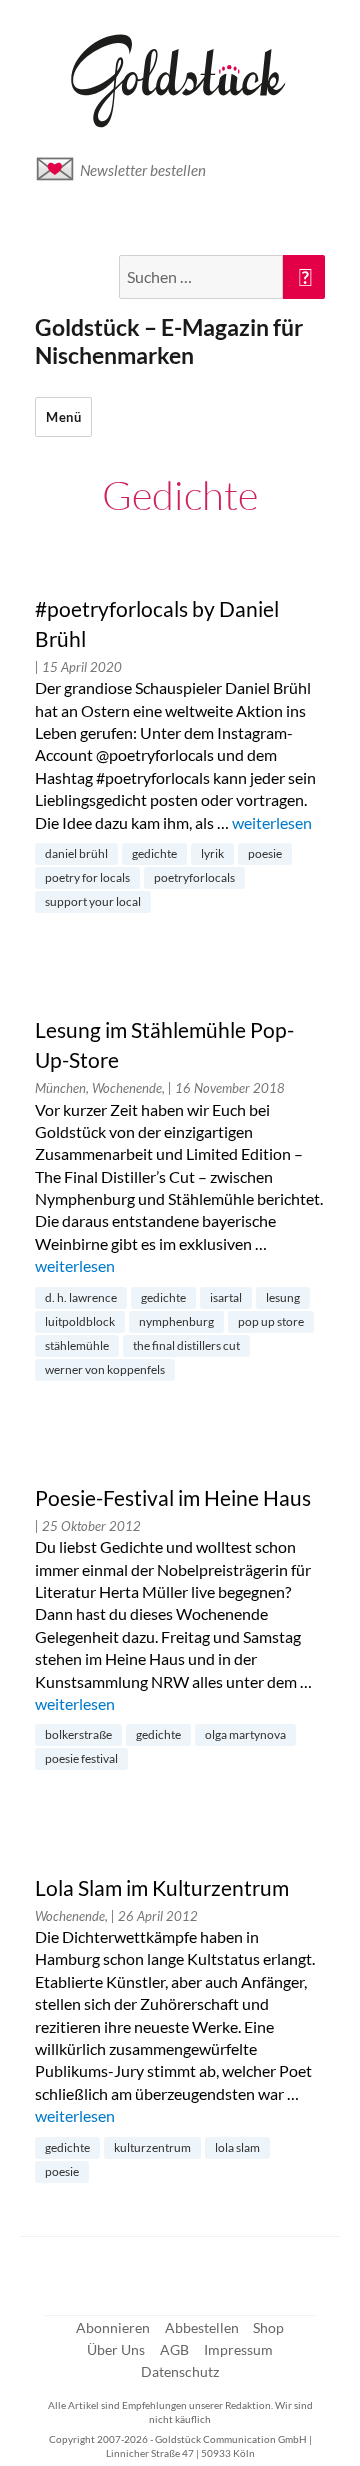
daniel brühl (76, 853)
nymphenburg (176, 1321)
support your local (93, 901)
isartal (226, 1297)
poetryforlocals (194, 877)
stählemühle (77, 1345)
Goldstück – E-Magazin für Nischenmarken (169, 341)
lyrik (212, 853)
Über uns (116, 2349)
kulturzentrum (152, 2147)
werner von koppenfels (105, 1369)
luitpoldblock (80, 1321)
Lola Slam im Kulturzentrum (162, 1888)
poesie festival (81, 1758)
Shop (268, 2327)
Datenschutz (180, 2371)
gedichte (154, 853)
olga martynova (245, 1734)
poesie (265, 853)
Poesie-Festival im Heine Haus (173, 1498)
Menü (63, 417)
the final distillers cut (186, 1345)
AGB (174, 2349)
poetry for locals (87, 877)
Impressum (238, 2349)
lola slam (237, 2147)
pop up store (271, 1321)
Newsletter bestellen (143, 170)
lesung (283, 1297)
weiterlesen (272, 822)
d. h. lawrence (81, 1297)
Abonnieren (113, 2327)
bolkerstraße (78, 1734)
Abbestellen (202, 2327)
